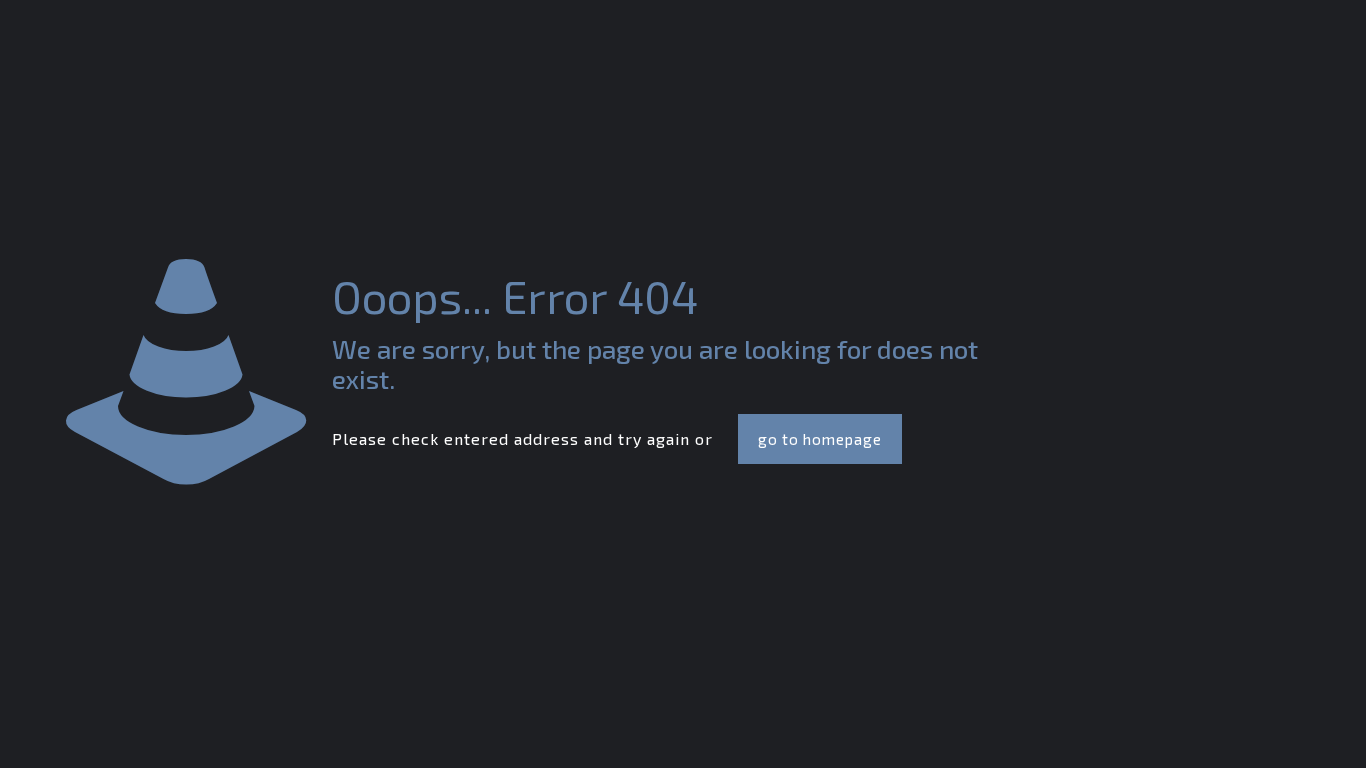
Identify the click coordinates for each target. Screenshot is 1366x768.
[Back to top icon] (1270, 727)
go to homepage (820, 439)
